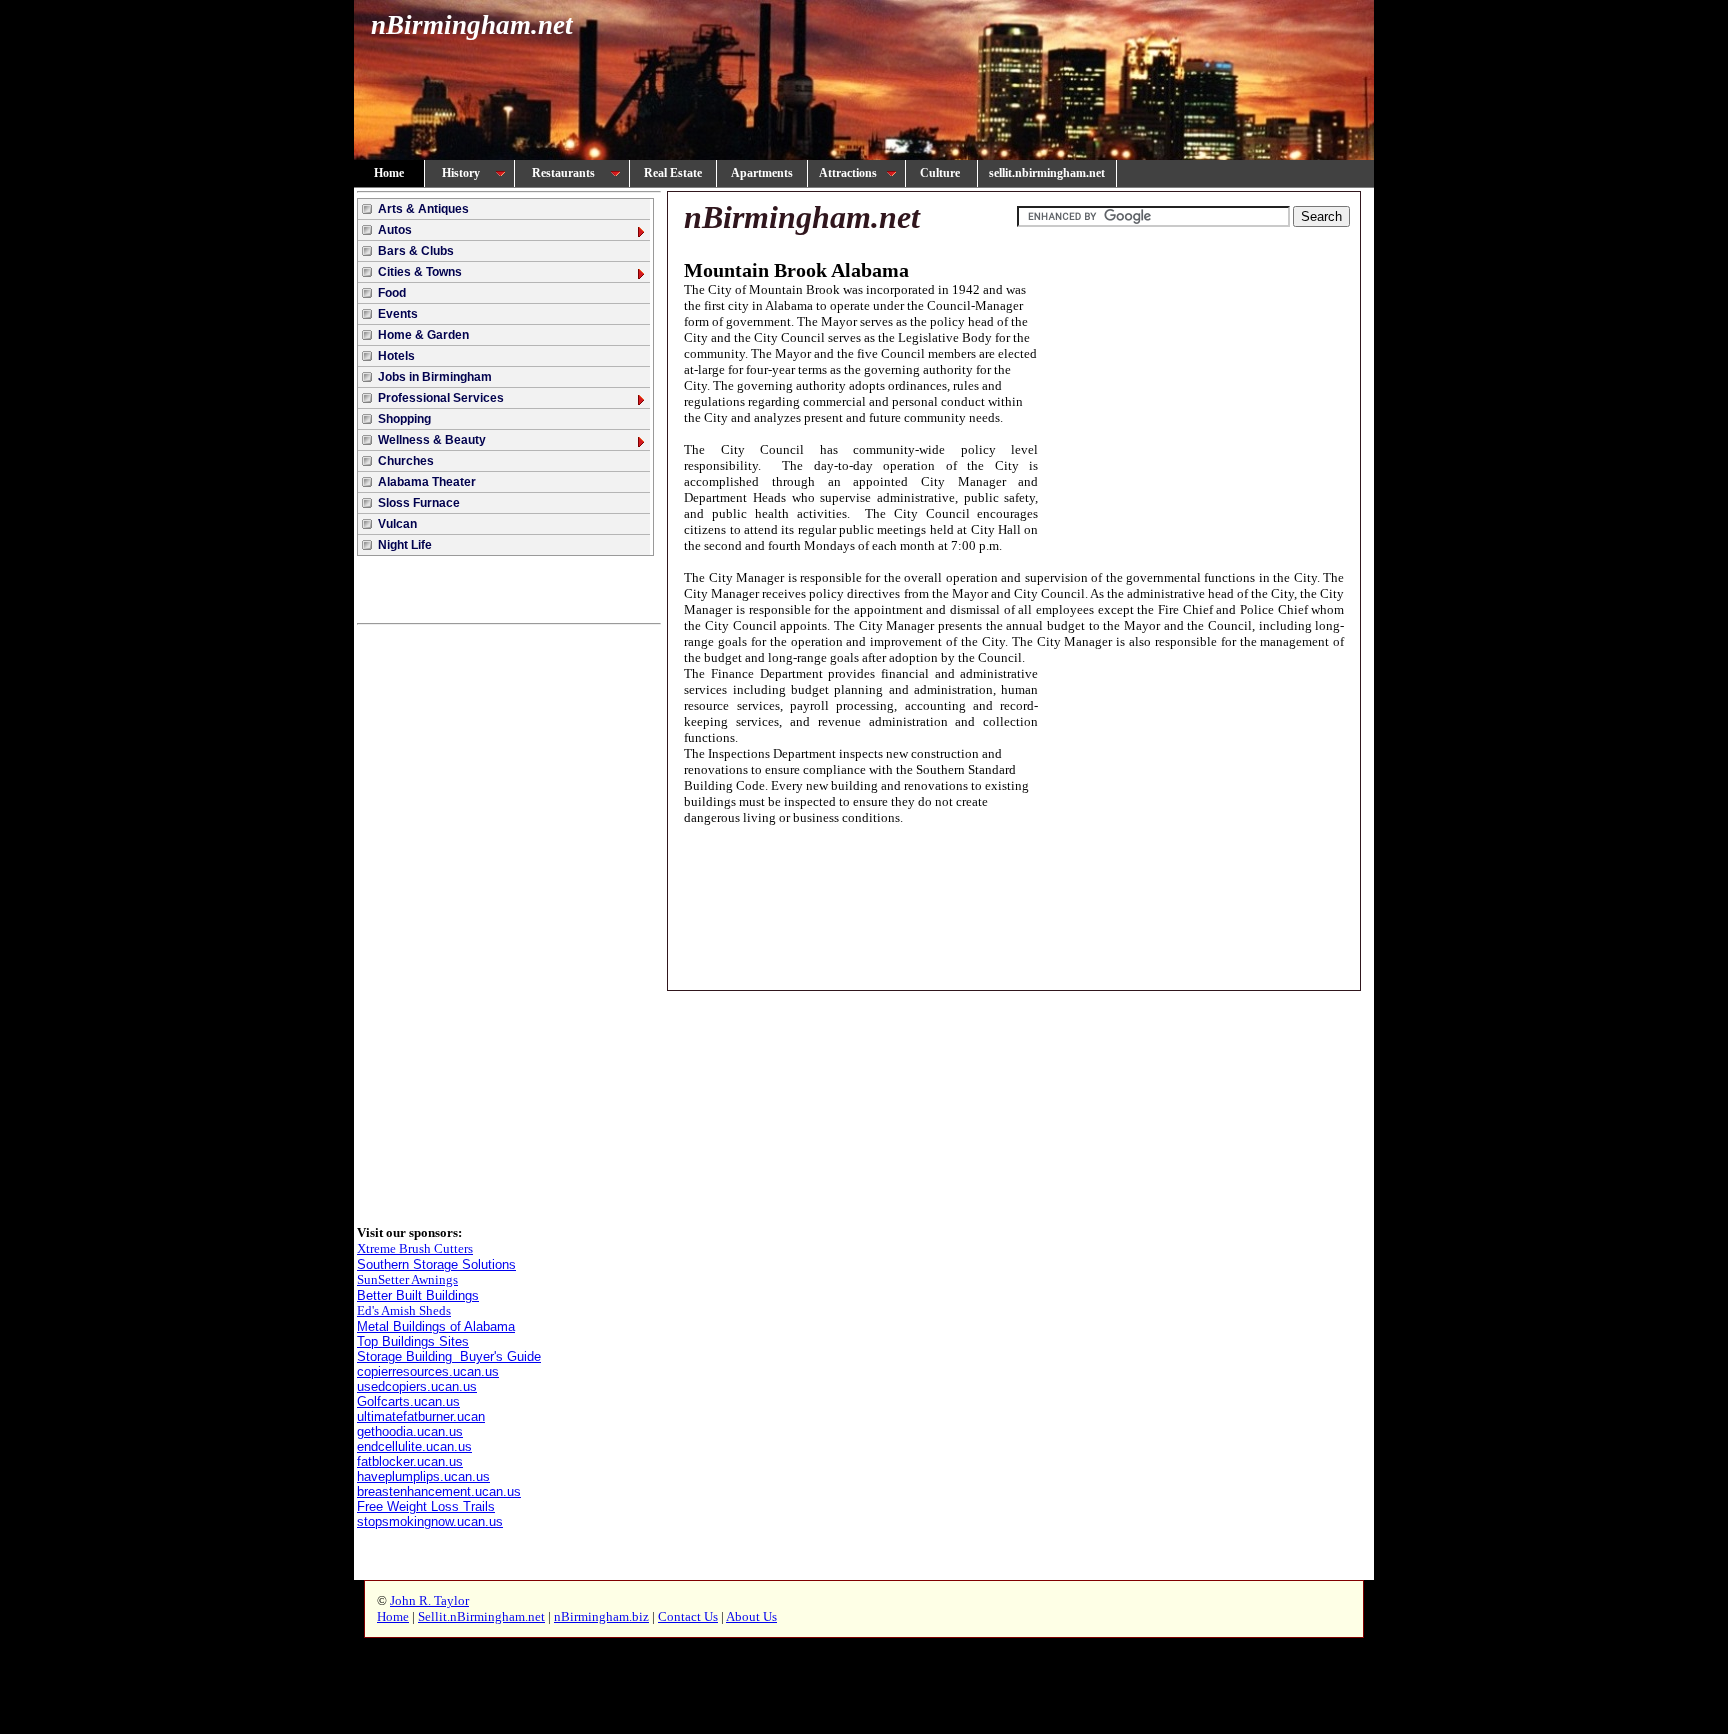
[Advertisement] (509, 925)
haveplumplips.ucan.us (423, 1476)
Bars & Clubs (416, 251)
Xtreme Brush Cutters (415, 1248)
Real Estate (673, 173)
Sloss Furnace (419, 503)
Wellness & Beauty (432, 440)
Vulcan (397, 524)
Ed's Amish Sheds (404, 1310)
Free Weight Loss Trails (426, 1506)
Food (392, 293)
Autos (395, 230)
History (461, 173)
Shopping (404, 419)
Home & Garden (423, 335)
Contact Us (688, 1616)
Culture (941, 173)
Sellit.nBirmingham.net (481, 1616)
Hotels (396, 356)
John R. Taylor (429, 1600)
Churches (406, 461)
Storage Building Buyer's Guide (449, 1356)
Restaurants (563, 173)
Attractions (848, 173)
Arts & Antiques (423, 209)
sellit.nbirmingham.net (1047, 173)
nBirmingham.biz (601, 1616)
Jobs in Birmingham (435, 377)
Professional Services (441, 398)
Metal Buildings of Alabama (436, 1326)
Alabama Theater (427, 482)
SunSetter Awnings (407, 1279)
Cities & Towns (420, 272)
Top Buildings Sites (413, 1341)
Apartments (762, 173)
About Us (751, 1616)
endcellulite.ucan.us (414, 1446)
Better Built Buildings (418, 1295)
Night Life (405, 545)
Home (389, 173)
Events (398, 314)
